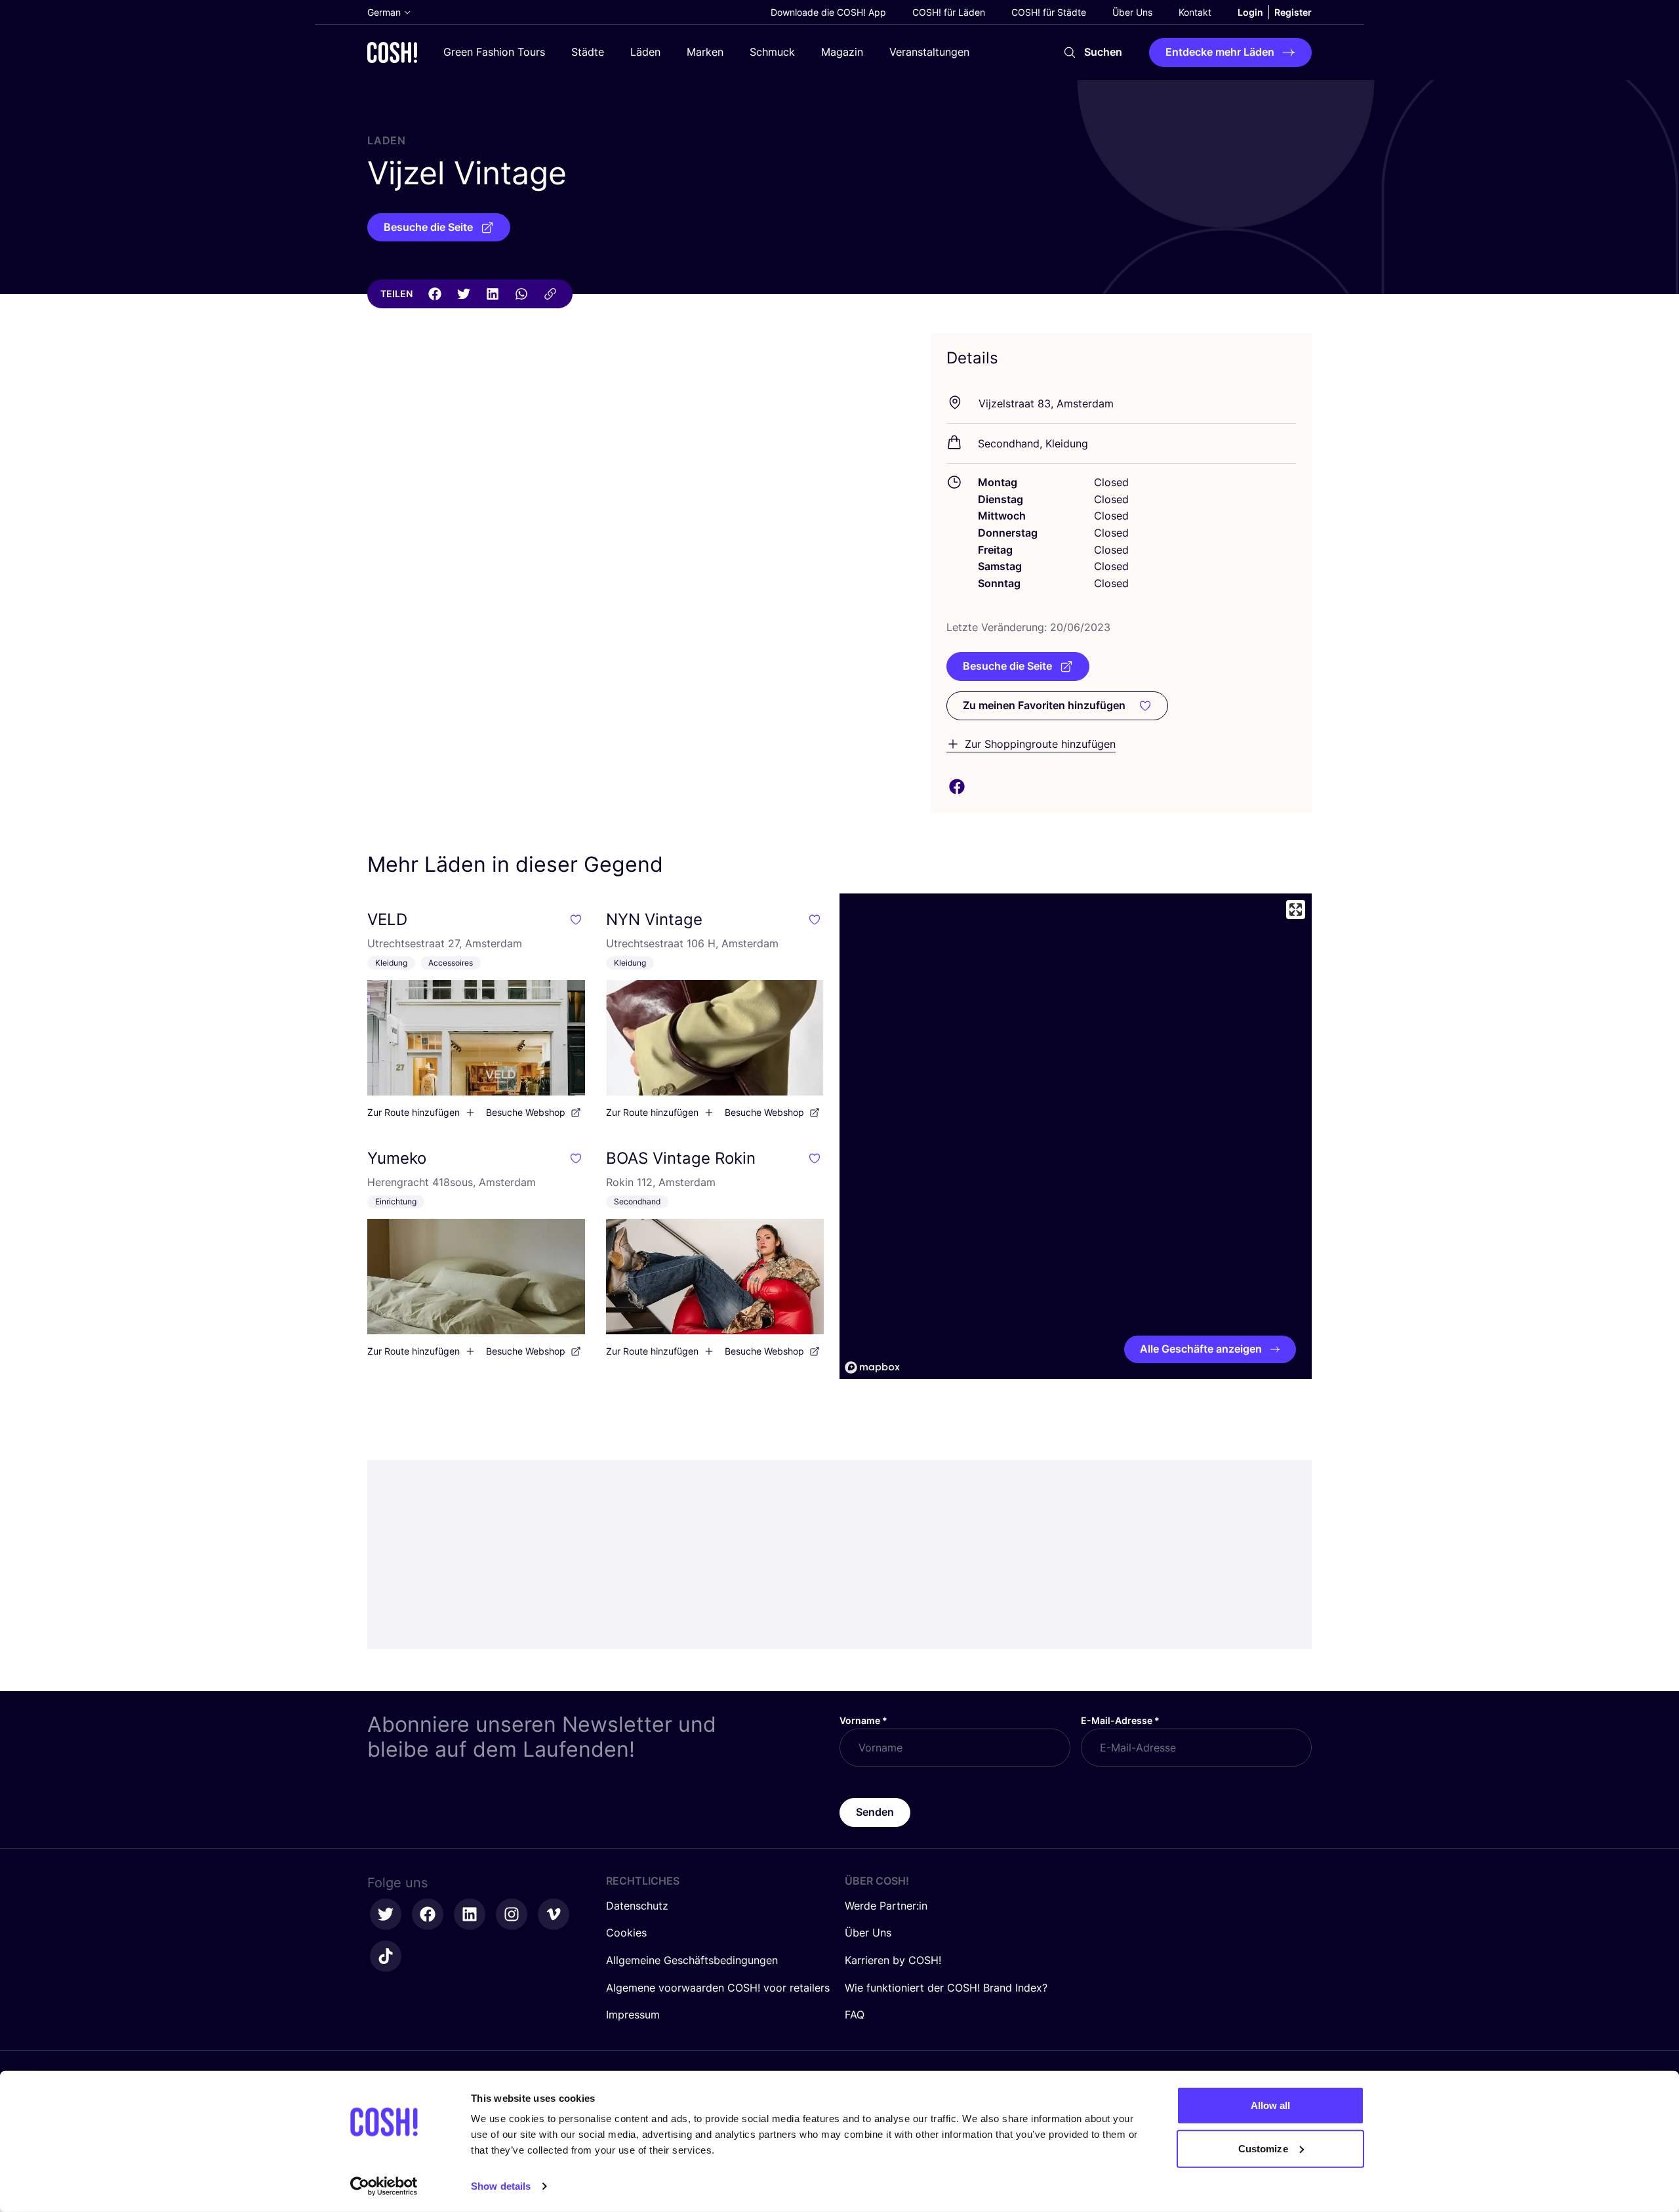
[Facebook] (435, 294)
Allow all (1271, 2105)
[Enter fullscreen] (1296, 910)
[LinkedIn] (493, 294)
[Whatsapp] (521, 294)
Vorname (863, 1720)
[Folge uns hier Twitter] (386, 1914)
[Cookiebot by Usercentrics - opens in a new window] (384, 2186)
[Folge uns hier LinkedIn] (470, 1914)
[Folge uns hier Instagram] (512, 1914)
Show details (501, 2186)
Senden (875, 1812)
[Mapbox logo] (872, 1367)
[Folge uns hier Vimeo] (554, 1914)
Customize (1263, 2148)
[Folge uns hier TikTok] (386, 1956)
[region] (1076, 1136)
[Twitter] (464, 294)
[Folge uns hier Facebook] (428, 1914)
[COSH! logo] (392, 52)
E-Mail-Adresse (1120, 1720)
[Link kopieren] (550, 294)
